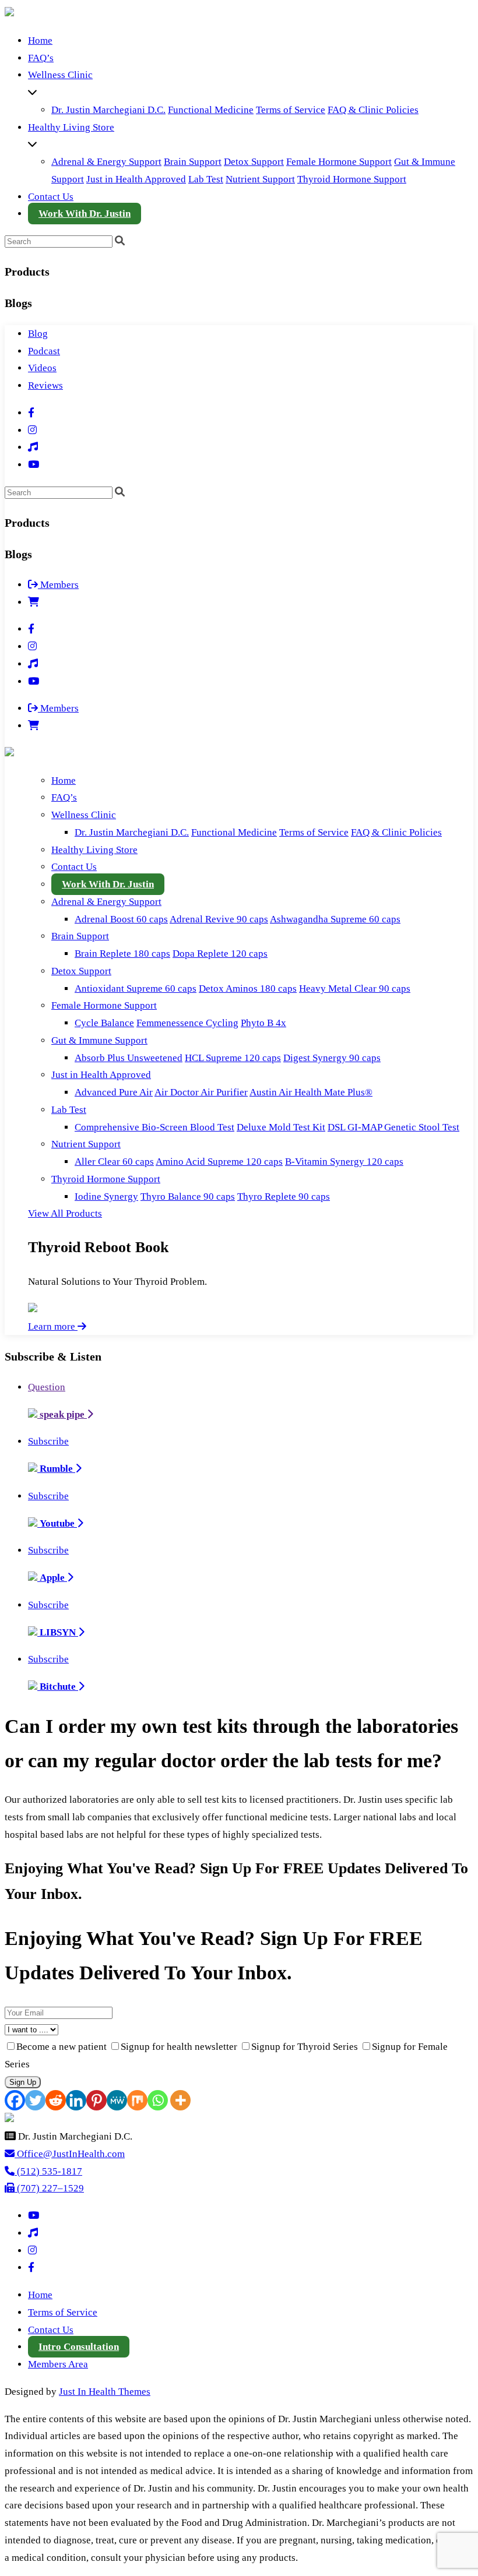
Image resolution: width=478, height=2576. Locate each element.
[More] (180, 2100)
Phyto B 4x (263, 1023)
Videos (42, 368)
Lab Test (206, 179)
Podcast (44, 351)
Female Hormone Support (339, 162)
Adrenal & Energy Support (106, 162)
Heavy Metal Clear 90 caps (355, 989)
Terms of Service (291, 110)
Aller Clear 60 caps (114, 1162)
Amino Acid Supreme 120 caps (219, 1162)
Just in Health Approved (136, 179)
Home (40, 40)
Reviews (45, 385)
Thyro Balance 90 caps (188, 1197)
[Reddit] (56, 2100)
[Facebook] (15, 2100)
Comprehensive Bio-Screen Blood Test (154, 1127)
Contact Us (51, 197)
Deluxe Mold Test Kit (281, 1127)
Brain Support (193, 162)
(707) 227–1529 (49, 2188)
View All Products (65, 1213)
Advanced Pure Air (114, 1092)
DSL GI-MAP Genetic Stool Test (393, 1127)
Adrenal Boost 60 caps (121, 919)
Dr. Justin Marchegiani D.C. (108, 110)
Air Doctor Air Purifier (201, 1092)
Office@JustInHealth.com (70, 2154)
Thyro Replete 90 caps (284, 1197)
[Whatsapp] (158, 2100)
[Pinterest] (96, 2100)
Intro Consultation (79, 2347)
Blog (38, 334)
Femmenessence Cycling (187, 1023)
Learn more (53, 1326)
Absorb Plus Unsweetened (129, 1058)
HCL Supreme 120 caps (233, 1058)
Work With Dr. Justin (85, 214)
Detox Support (254, 162)
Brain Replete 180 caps (122, 954)
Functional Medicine (211, 110)
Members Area (58, 2364)
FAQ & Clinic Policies (373, 110)
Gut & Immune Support (99, 1040)
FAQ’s (41, 58)
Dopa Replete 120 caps (220, 954)
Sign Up (23, 2082)
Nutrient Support (260, 179)
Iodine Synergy (106, 1197)
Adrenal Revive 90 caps (219, 919)
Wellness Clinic (60, 75)
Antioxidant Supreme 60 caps (136, 989)
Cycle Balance (104, 1023)
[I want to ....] (239, 2029)
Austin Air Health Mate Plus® (311, 1092)
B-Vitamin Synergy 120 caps (344, 1162)
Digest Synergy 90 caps (332, 1058)
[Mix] (137, 2100)
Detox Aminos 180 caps (248, 989)
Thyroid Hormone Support (352, 179)
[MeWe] (117, 2100)
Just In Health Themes (105, 2392)
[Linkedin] (76, 2100)
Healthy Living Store (71, 127)
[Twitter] (35, 2100)
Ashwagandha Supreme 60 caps (335, 919)
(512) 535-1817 (48, 2171)
